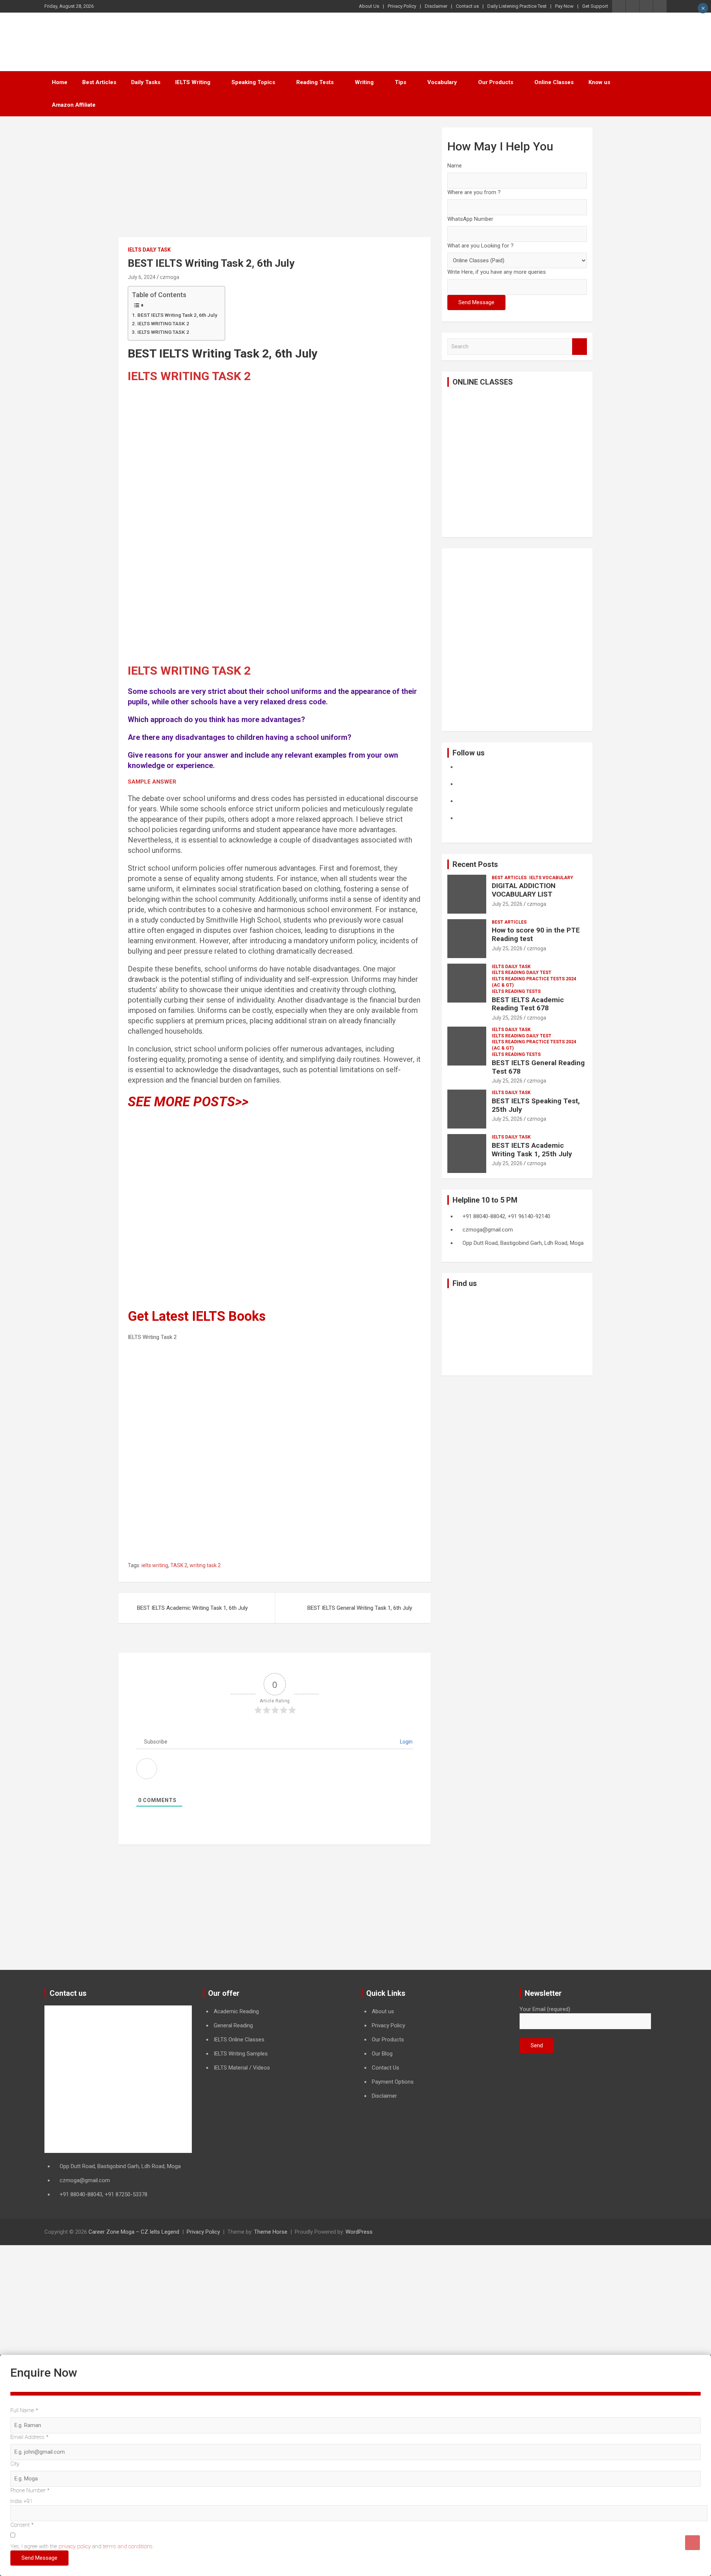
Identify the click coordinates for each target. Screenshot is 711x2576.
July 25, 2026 (507, 904)
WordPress (359, 2232)
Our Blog (382, 2054)
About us (383, 2011)
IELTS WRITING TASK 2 (163, 323)
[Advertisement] (275, 182)
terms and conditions (128, 2546)
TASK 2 (179, 1565)
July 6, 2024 (142, 277)
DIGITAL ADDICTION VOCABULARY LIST (524, 890)
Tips (400, 82)
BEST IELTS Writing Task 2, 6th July (177, 315)
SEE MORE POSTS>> (188, 1102)
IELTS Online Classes (239, 2040)
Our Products (496, 82)
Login (406, 1742)
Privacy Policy (402, 6)
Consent (22, 2525)
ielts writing (155, 1565)
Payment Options (393, 2082)
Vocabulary (442, 82)
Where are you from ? (474, 192)
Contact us (467, 6)
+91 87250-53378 (126, 2194)
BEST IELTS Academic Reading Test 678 (528, 1004)
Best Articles (99, 82)
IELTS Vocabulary (551, 878)
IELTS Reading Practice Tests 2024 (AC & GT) (534, 982)
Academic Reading (236, 2011)
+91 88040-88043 (81, 2194)
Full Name (24, 2410)
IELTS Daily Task (149, 250)
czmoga (170, 277)
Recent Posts (475, 864)
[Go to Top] (692, 2543)
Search (580, 347)
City (15, 2464)
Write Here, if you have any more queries (497, 272)
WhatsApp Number (470, 219)
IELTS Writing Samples (241, 2054)
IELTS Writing (193, 82)
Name (455, 166)
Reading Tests (315, 82)
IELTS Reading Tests (516, 991)
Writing (364, 82)
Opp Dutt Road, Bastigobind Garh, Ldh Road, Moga (120, 2166)
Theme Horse (271, 2232)
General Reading (233, 2025)
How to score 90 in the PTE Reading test (536, 934)
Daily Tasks (146, 82)
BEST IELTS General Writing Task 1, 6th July (360, 1608)
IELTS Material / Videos (242, 2068)
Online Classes (554, 82)
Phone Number (30, 2490)
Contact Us (385, 2068)
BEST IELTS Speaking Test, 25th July (536, 1105)
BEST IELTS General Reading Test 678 (538, 1067)
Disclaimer (436, 6)
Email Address (29, 2437)
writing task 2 (205, 1565)
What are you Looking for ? (480, 246)
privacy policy (75, 2546)
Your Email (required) (545, 2009)
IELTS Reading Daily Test (522, 973)
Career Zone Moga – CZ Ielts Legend (134, 2232)
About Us (369, 6)
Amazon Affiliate (74, 105)
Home (60, 82)
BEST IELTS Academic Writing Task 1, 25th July (532, 1150)
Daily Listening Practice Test (517, 6)
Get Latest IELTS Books (197, 1316)
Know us (599, 82)
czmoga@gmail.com (85, 2180)
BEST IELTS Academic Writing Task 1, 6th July (192, 1608)
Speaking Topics (253, 82)
